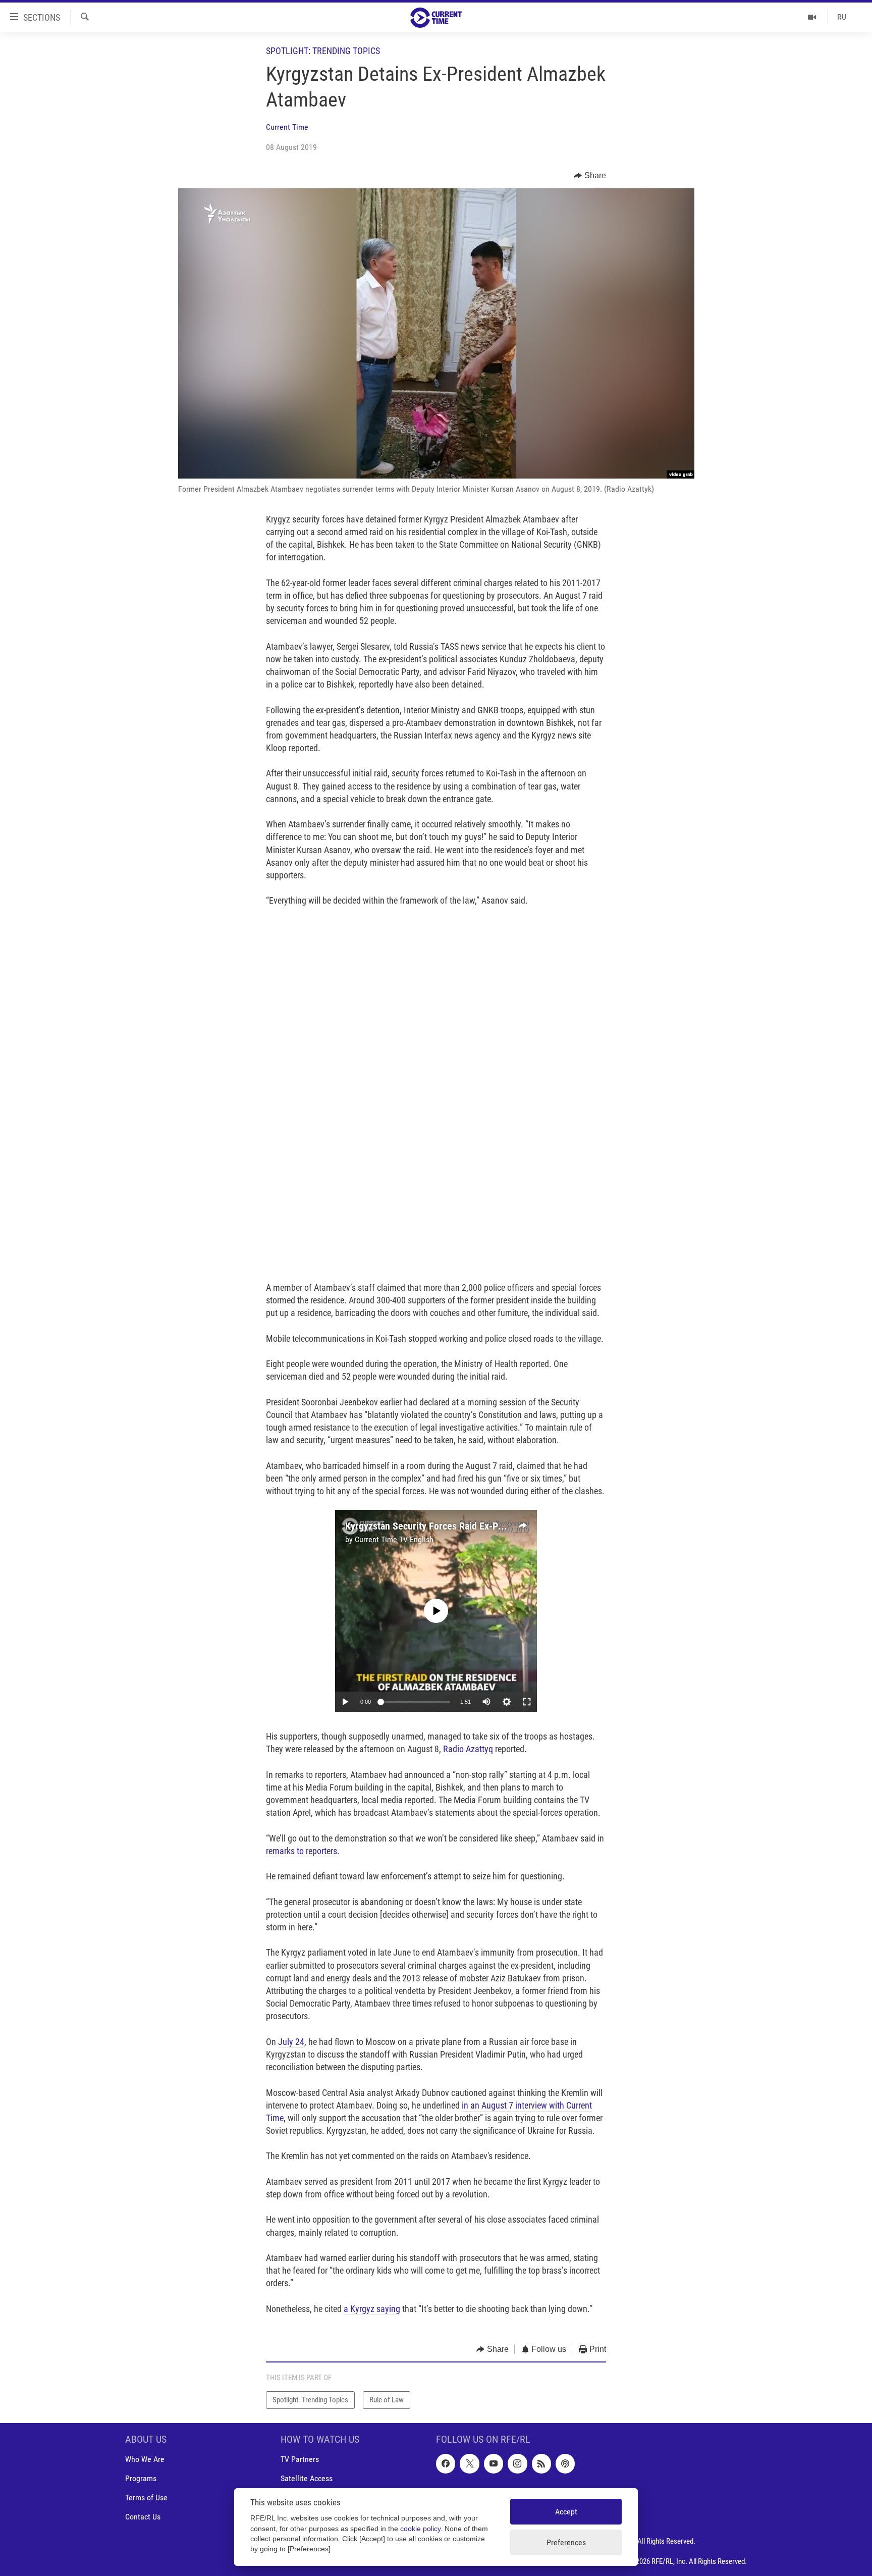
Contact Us (143, 2517)
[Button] (590, 176)
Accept (566, 2512)
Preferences (566, 2542)
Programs (141, 2478)
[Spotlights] (812, 17)
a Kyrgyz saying (372, 2309)
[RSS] (541, 2463)
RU (842, 17)
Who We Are (145, 2459)
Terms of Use (146, 2498)
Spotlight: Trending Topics (323, 51)
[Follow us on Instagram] (517, 2463)
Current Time (287, 127)
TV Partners (300, 2459)
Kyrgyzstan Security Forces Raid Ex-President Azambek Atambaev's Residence (505, 1526)
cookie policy (420, 2529)
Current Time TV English (394, 1539)
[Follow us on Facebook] (446, 2463)
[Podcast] (565, 2463)
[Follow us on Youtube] (494, 2463)
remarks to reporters (302, 1851)
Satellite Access (307, 2478)
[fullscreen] (527, 1702)
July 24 (291, 2042)
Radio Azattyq (468, 1749)
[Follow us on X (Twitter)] (469, 2463)
